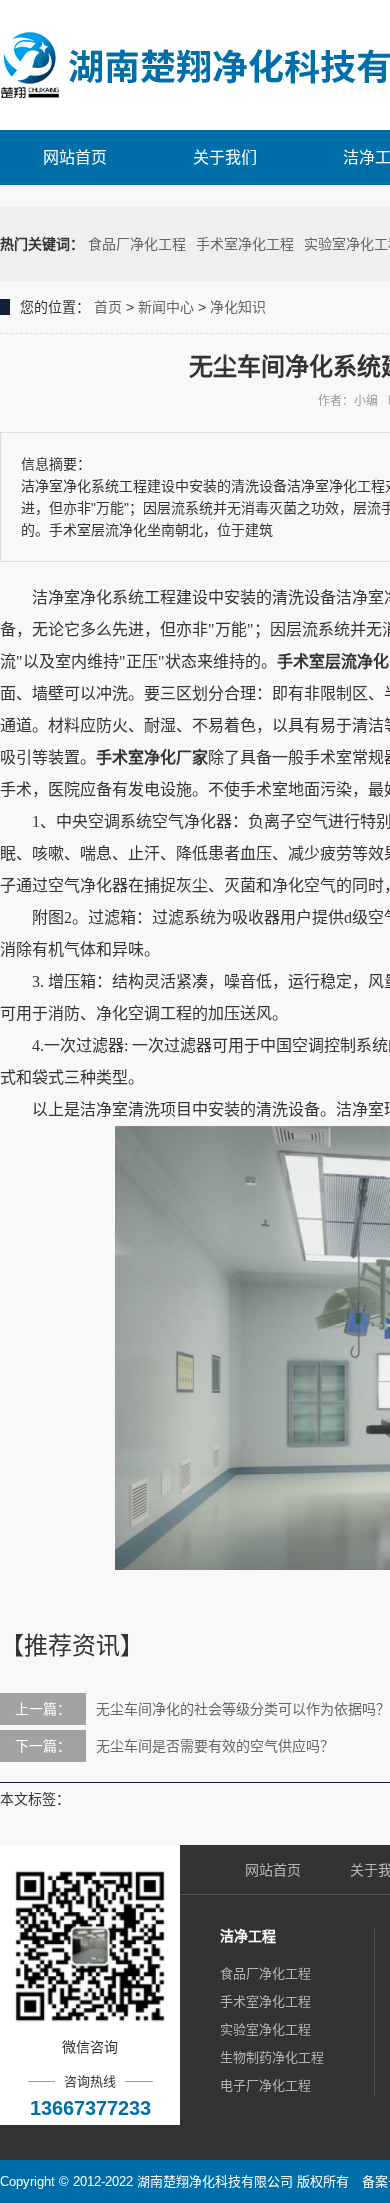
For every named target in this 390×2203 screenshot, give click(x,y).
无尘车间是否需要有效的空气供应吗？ (215, 1746)
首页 (108, 307)
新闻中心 (166, 307)
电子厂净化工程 (265, 2085)
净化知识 (238, 307)
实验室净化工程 (265, 2029)
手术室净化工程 (245, 244)
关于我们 (225, 157)
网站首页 (75, 157)
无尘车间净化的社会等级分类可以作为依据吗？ (243, 1709)
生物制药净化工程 (272, 2057)
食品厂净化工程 (137, 244)
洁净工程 (248, 1936)
